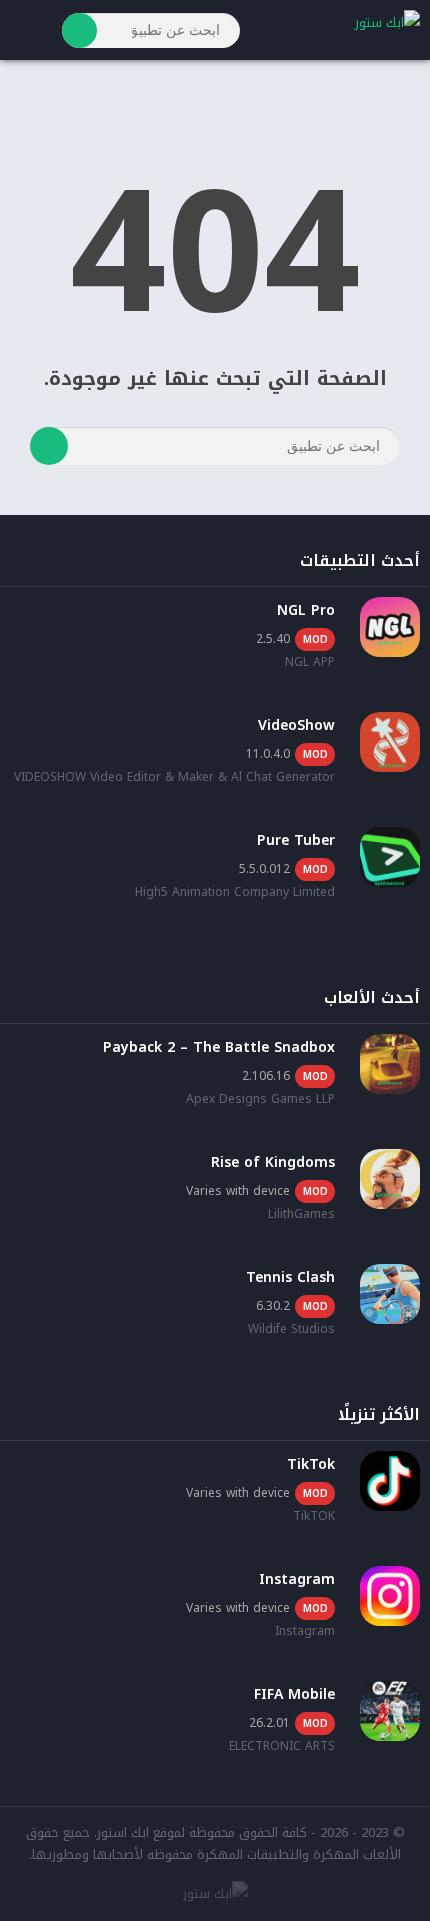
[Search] (79, 30)
